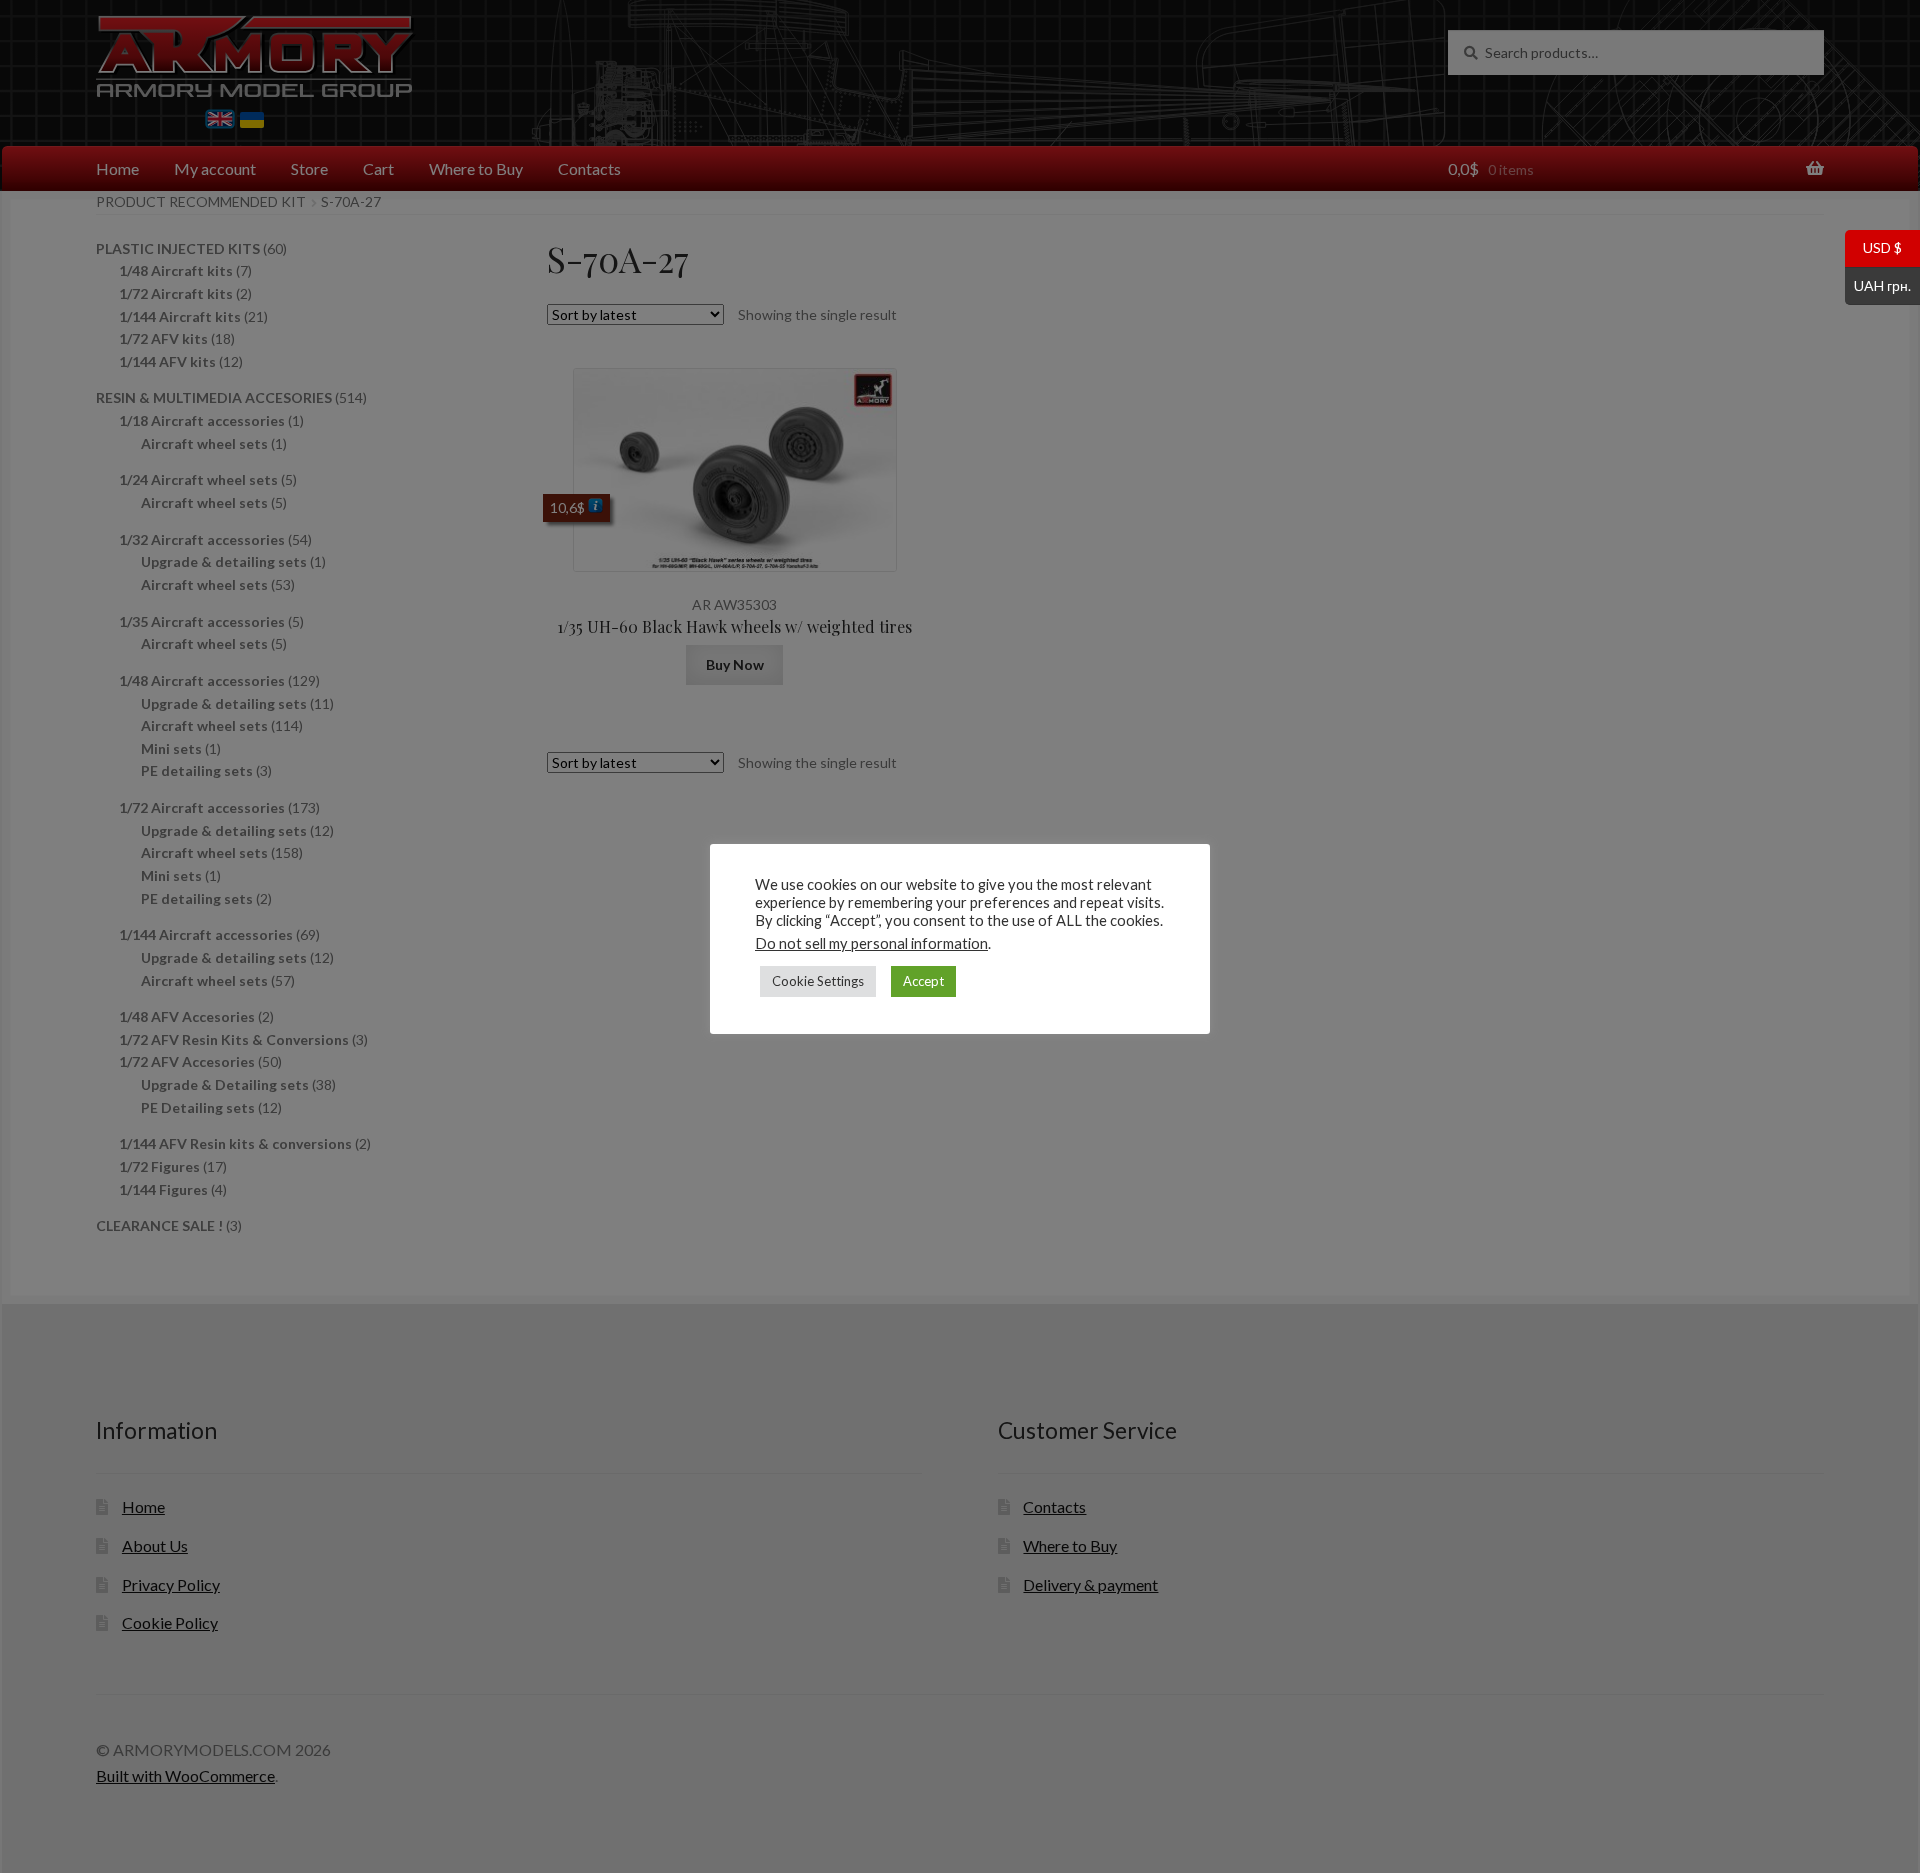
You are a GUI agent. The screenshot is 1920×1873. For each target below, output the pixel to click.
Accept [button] (923, 981)
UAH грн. (1878, 284)
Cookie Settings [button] (818, 981)
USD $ (1873, 247)
